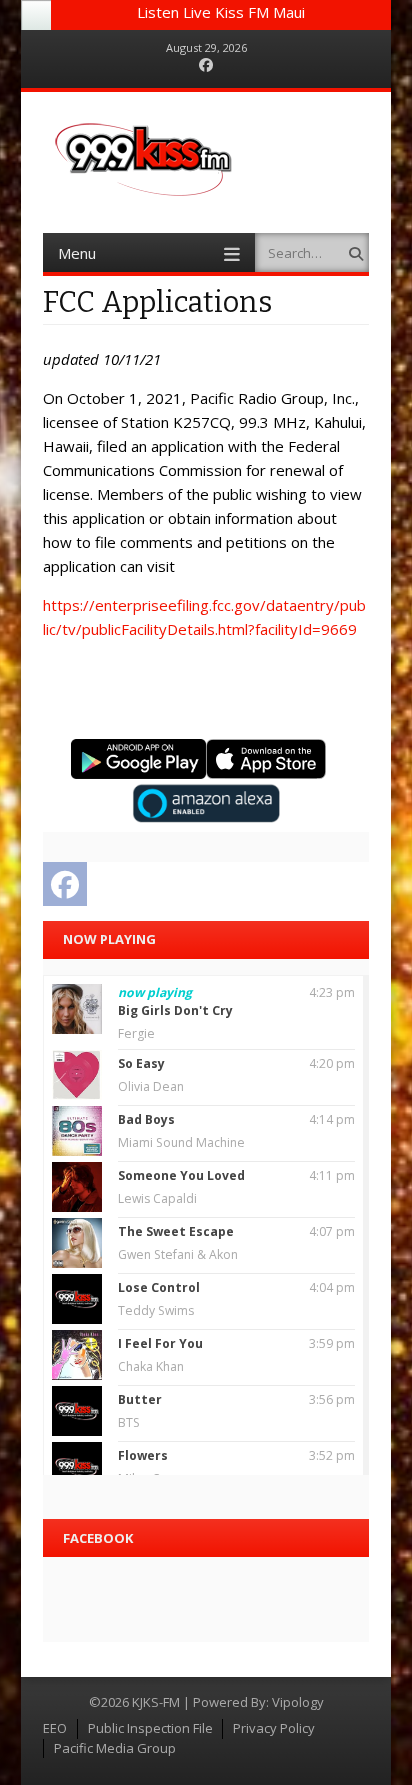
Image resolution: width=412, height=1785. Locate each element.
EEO (55, 1728)
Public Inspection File (150, 1728)
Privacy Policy (274, 1728)
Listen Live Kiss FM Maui (221, 12)
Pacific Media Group (115, 1748)
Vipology (298, 1702)
